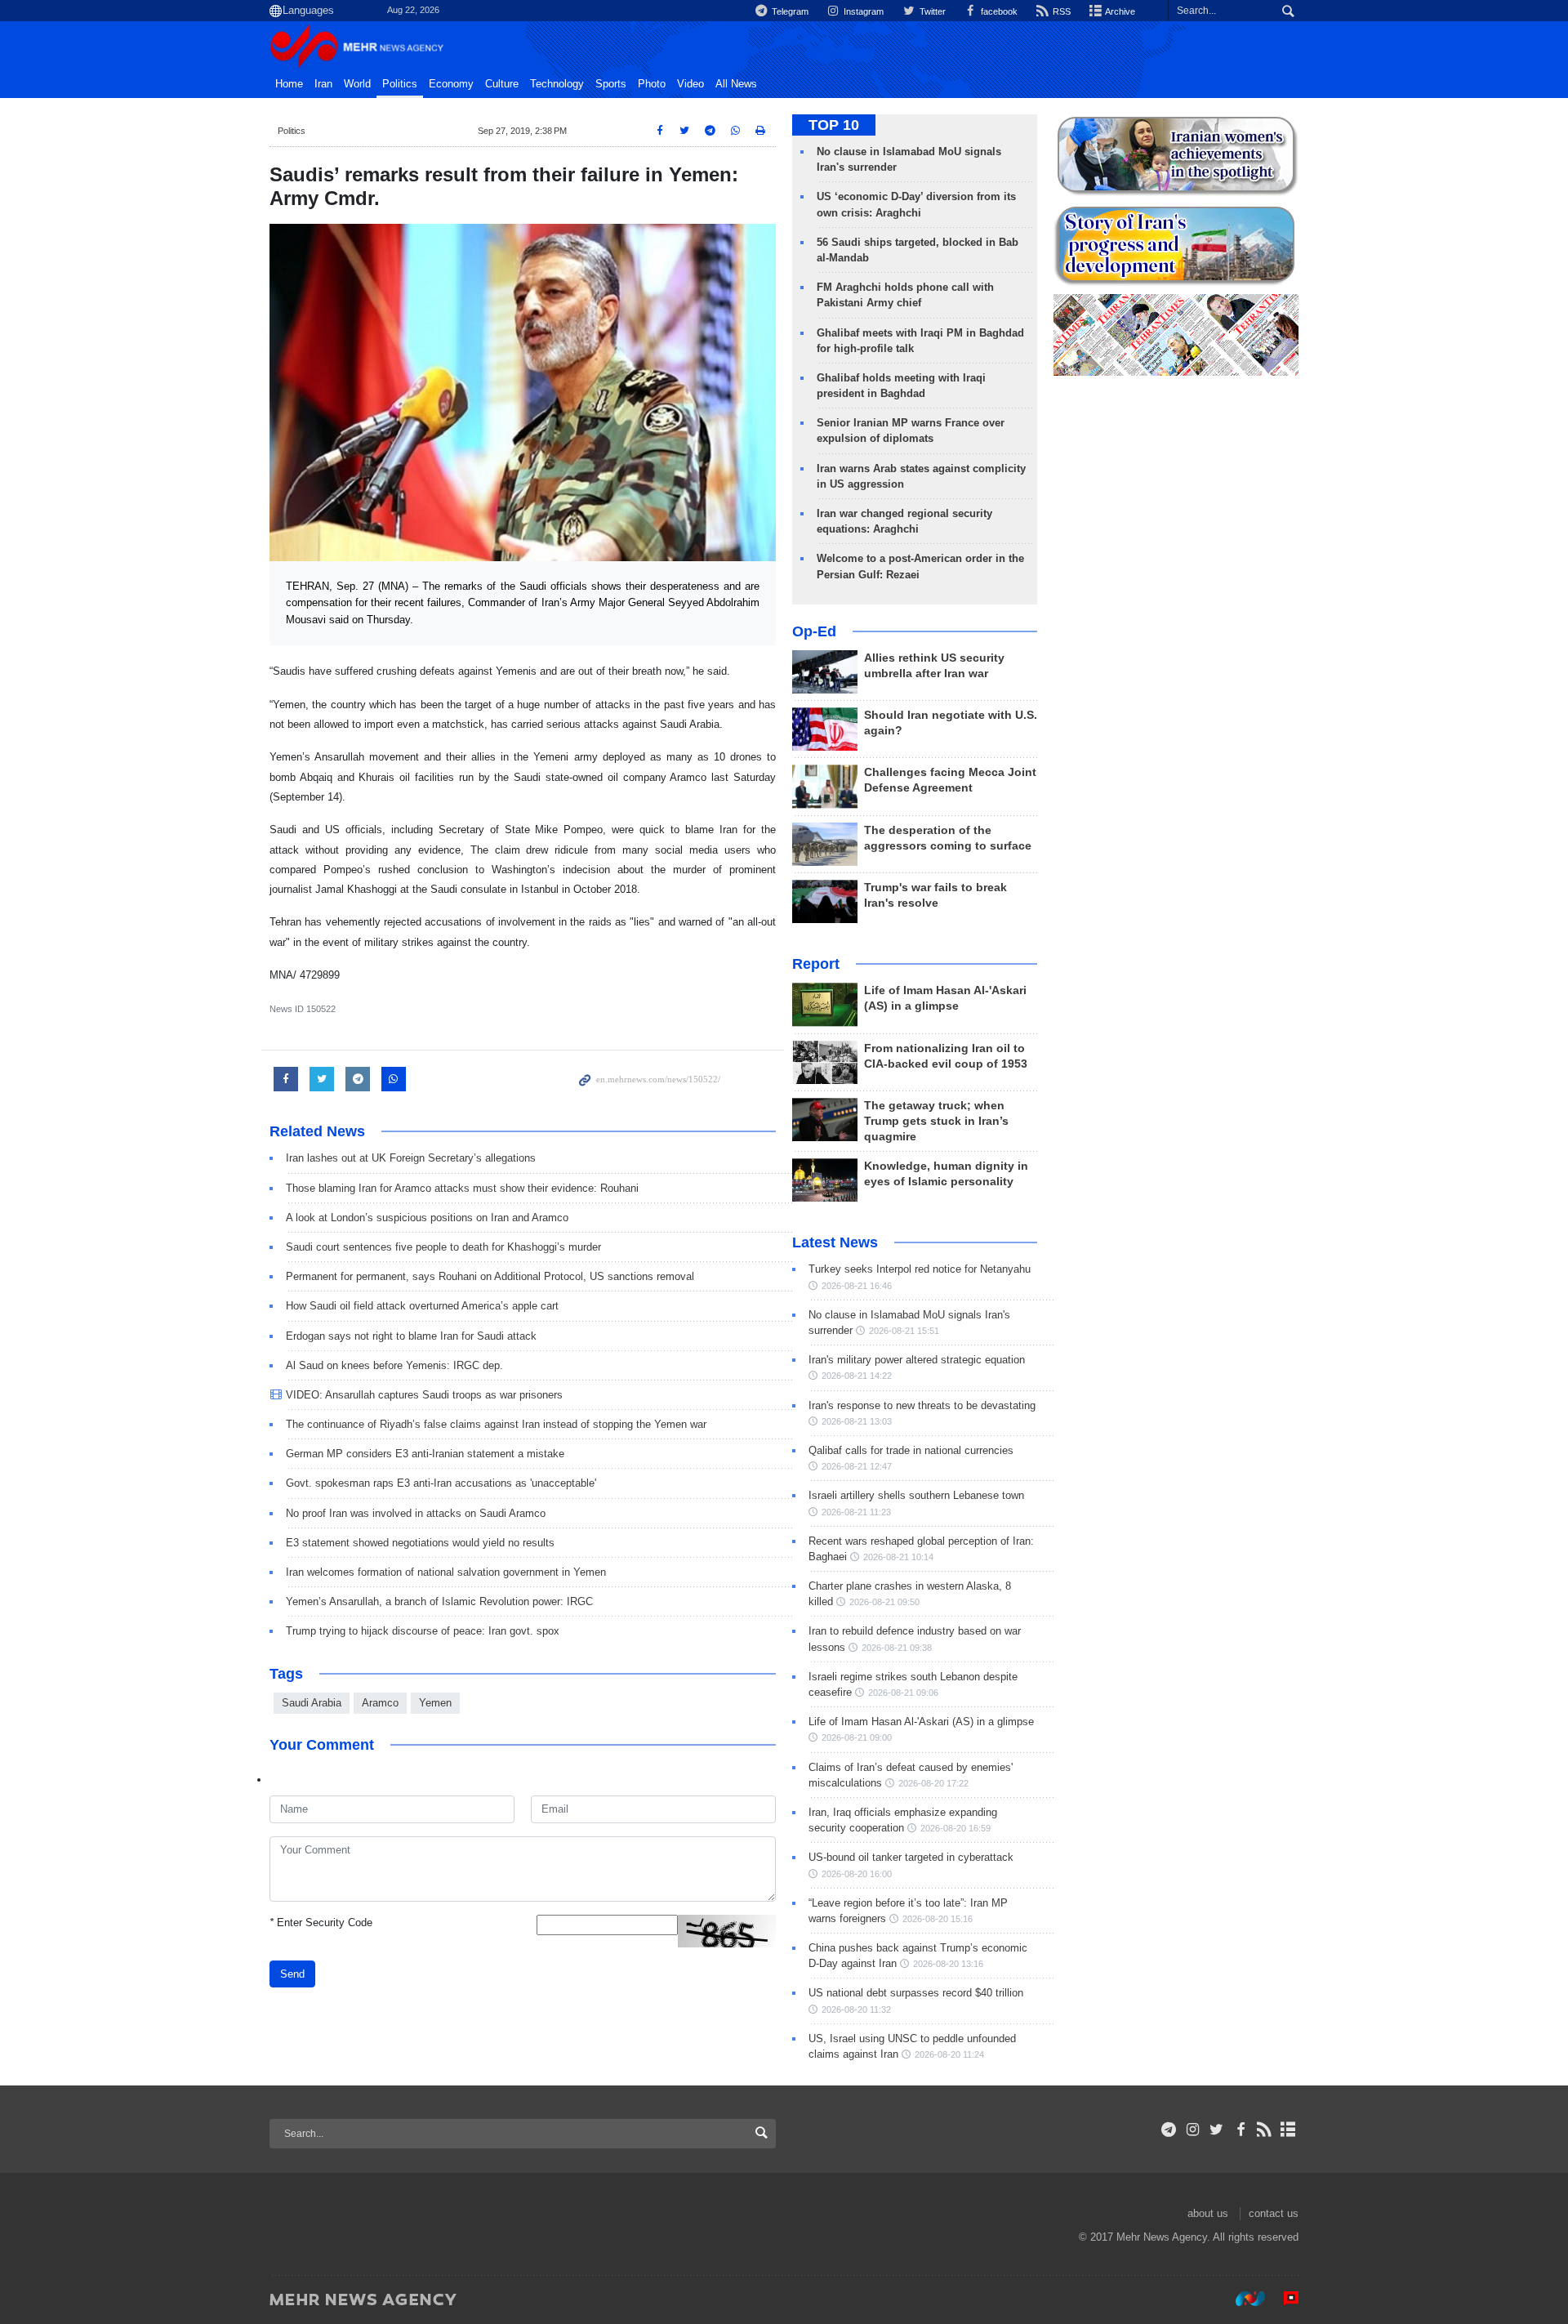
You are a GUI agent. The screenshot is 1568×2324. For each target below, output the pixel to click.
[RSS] (1265, 2130)
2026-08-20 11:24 (949, 2054)
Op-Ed (814, 631)
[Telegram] (1169, 2130)
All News (736, 84)
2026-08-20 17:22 (933, 1783)
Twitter (931, 11)
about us (1208, 2213)
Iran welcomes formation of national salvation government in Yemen (446, 1572)
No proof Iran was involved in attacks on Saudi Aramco (416, 1513)
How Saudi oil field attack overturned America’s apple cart (422, 1306)
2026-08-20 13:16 (948, 1964)
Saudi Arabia (312, 1703)
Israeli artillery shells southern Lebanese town (916, 1495)
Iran (323, 84)
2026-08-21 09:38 (897, 1648)
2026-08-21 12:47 (857, 1466)
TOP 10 (834, 125)
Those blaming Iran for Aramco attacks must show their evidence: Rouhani (462, 1188)
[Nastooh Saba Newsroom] (1242, 2299)
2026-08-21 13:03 (857, 1421)
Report (816, 964)
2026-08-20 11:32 (856, 2010)
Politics (400, 84)
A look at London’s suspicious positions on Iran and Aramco (427, 1218)
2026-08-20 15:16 (938, 1919)
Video (690, 84)
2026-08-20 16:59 (955, 1828)
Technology (557, 84)
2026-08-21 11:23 (856, 1512)
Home (289, 84)
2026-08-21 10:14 (898, 1557)
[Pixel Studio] (1283, 2299)
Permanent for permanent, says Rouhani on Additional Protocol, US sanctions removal (490, 1276)
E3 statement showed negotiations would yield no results (420, 1543)
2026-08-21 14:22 (857, 1376)
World (357, 84)
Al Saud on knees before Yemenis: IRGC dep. (394, 1365)
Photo (652, 84)
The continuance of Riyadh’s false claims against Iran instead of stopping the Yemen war (496, 1424)
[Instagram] (1193, 2130)
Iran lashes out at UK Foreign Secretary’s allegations (411, 1158)
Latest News (835, 1242)
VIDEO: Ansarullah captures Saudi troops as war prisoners (424, 1395)
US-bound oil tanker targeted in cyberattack (911, 1857)
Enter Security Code (321, 1923)
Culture (502, 84)
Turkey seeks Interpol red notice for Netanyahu (920, 1269)
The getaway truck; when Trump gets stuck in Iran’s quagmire (936, 1121)
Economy (451, 84)
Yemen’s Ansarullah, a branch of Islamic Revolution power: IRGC (439, 1601)
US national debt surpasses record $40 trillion (916, 1993)
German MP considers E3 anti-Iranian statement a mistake (425, 1454)
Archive (1119, 11)
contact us (1274, 2213)
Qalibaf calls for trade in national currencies (911, 1450)
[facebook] (1240, 2130)
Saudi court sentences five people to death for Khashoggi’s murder (443, 1247)
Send (292, 1974)
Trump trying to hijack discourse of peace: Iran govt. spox (423, 1631)
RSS (1060, 11)
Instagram (862, 11)
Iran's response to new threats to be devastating (922, 1405)
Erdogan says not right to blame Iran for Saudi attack (411, 1336)
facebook (998, 11)
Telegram (789, 11)
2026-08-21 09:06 (903, 1693)
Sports (611, 84)
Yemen (435, 1703)
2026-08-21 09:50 (884, 1602)
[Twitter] (1216, 2130)
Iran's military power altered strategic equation (917, 1360)
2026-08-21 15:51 (904, 1331)
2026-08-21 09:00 (857, 1737)
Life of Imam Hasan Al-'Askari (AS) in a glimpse (921, 1722)
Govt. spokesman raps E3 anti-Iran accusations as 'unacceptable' (441, 1483)
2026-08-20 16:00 (857, 1874)
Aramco (380, 1703)
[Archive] (1288, 2130)
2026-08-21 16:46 (857, 1286)
